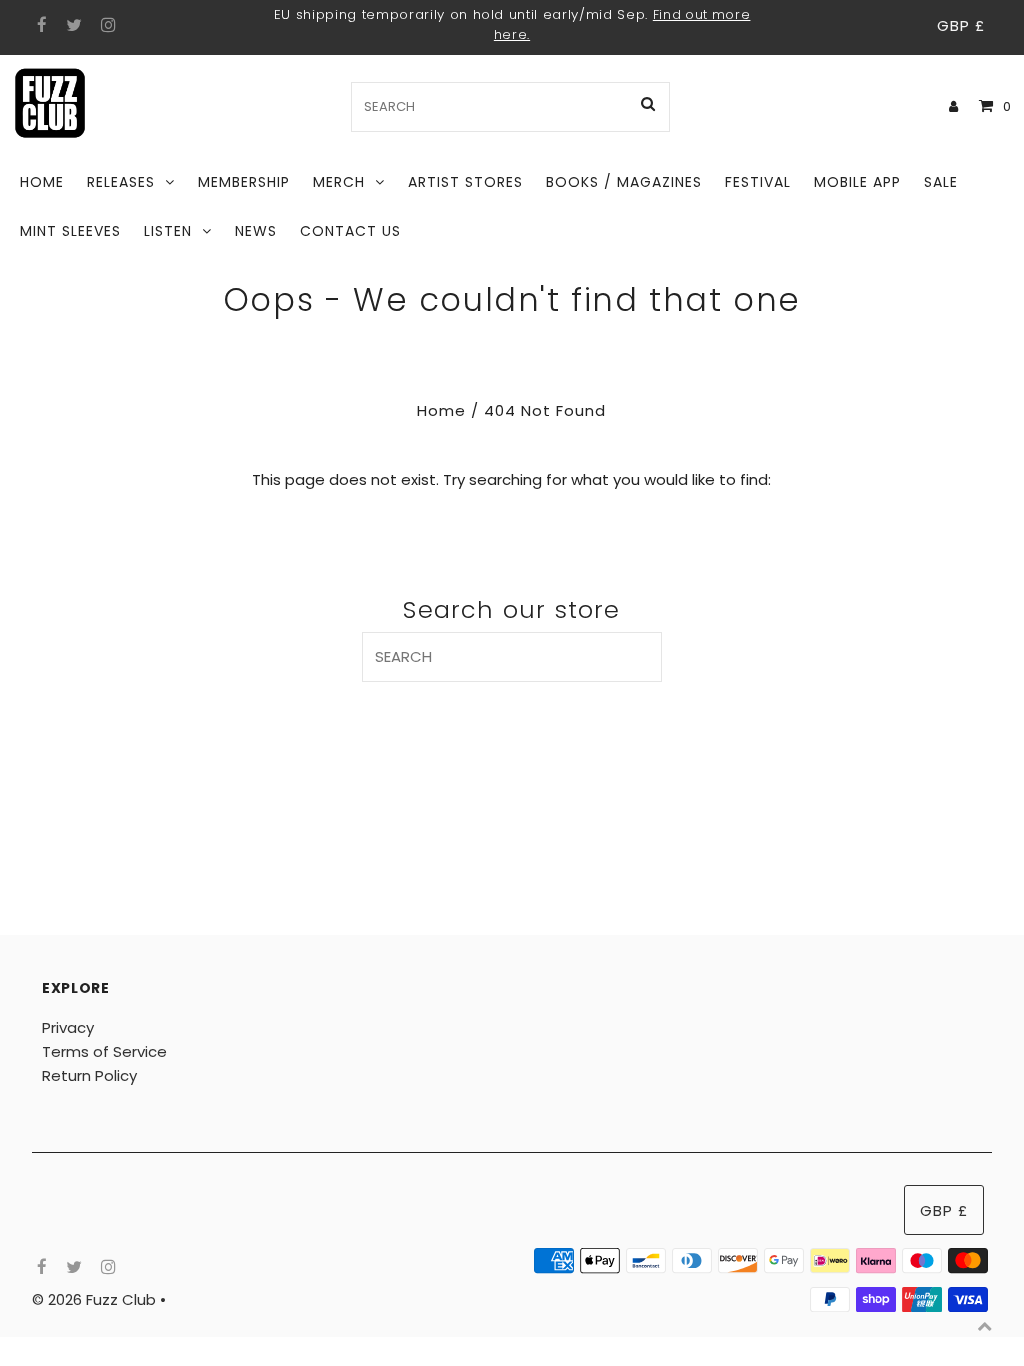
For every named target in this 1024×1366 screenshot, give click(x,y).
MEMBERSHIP (244, 182)
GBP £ (961, 25)
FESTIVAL (758, 182)
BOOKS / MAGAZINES (624, 182)
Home (441, 410)
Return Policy (89, 1075)
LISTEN (168, 231)
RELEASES (121, 182)
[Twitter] (71, 26)
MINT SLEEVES (70, 231)
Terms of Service (104, 1051)
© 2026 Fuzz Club (96, 1299)
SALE (941, 182)
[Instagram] (105, 26)
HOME (42, 182)
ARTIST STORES (465, 182)
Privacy (68, 1027)
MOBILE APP (857, 182)
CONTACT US (350, 231)
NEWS (256, 231)
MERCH (339, 182)
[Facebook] (39, 26)
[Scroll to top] (984, 1326)
